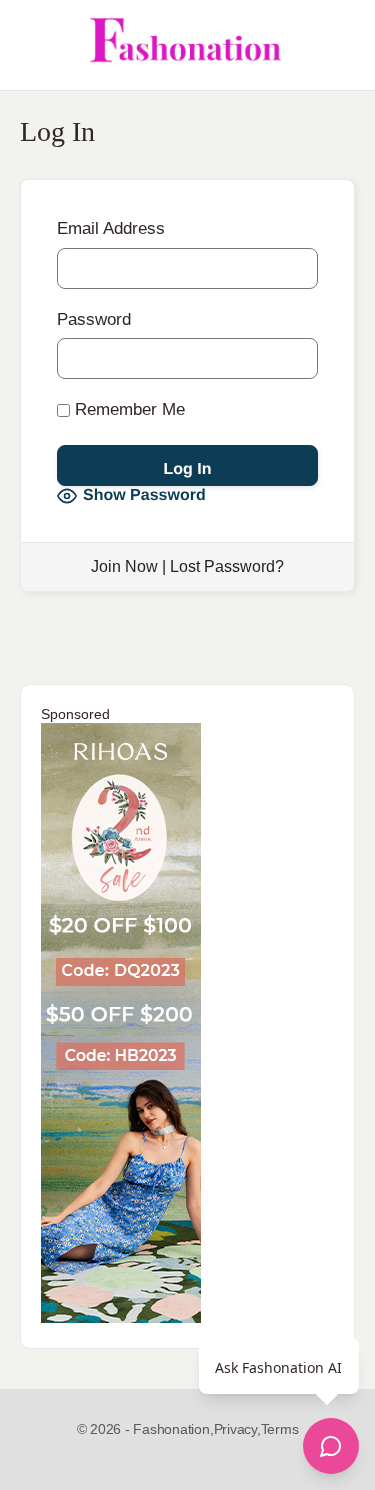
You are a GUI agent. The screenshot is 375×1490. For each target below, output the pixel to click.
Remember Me (127, 409)
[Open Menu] (32, 45)
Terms (280, 1429)
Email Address (111, 228)
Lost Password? (227, 566)
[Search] (338, 45)
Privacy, (237, 1429)
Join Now (124, 566)
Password (94, 319)
